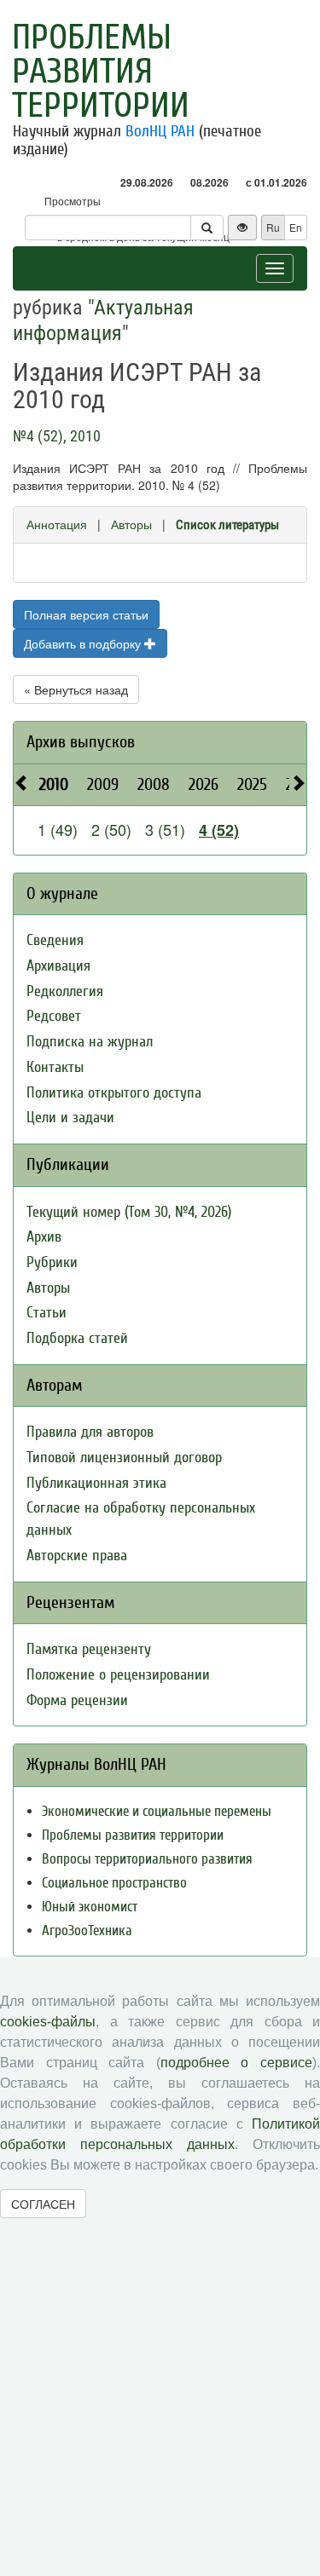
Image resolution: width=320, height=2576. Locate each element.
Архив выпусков (81, 742)
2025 (252, 784)
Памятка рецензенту (89, 1649)
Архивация (58, 966)
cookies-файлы (48, 2022)
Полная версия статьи (86, 614)
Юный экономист (90, 1907)
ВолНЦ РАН (160, 131)
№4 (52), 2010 (57, 436)
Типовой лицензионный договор (124, 1458)
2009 (103, 784)
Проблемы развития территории (101, 72)
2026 (204, 784)
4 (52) (219, 830)
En (296, 227)
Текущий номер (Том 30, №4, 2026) (129, 1212)
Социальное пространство (114, 1883)
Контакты (55, 1067)
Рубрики (52, 1262)
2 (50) (111, 829)
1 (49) (58, 829)
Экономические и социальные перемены (157, 1811)
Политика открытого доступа (114, 1093)
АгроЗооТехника (87, 1931)
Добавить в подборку (84, 643)
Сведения (55, 940)
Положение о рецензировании (118, 1675)
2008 (154, 784)
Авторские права (77, 1556)
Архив (44, 1237)
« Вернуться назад (76, 689)
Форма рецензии (77, 1700)
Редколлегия (65, 991)
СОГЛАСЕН (43, 2204)
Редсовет (54, 1016)
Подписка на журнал (90, 1042)
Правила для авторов (90, 1432)
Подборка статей (77, 1338)
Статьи (47, 1313)
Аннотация (57, 524)
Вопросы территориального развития (147, 1859)
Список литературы (227, 525)
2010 (54, 784)
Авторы (131, 524)
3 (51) (165, 829)
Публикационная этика (96, 1483)
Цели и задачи (70, 1118)
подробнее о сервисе (236, 2063)
